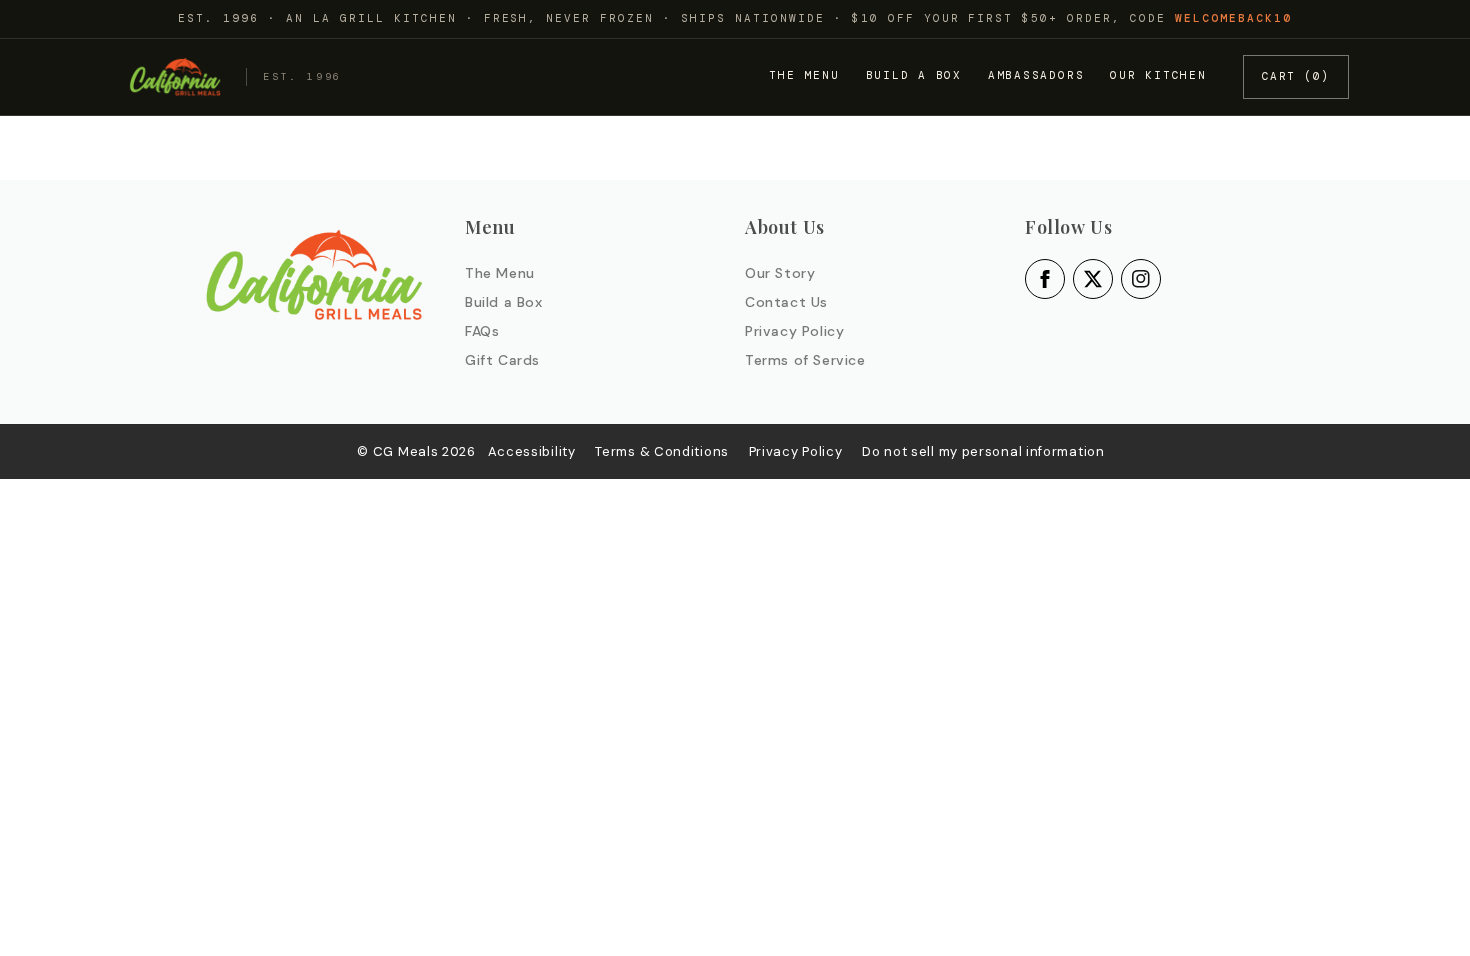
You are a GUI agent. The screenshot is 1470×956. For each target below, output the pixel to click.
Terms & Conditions (662, 451)
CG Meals (407, 451)
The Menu (804, 75)
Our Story (780, 273)
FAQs (482, 331)
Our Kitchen (1158, 75)
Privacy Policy (794, 331)
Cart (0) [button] (1296, 76)
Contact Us (786, 302)
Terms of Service (805, 360)
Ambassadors (1036, 75)
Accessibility (532, 451)
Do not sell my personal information (983, 451)
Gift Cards (502, 360)
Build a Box (914, 75)
